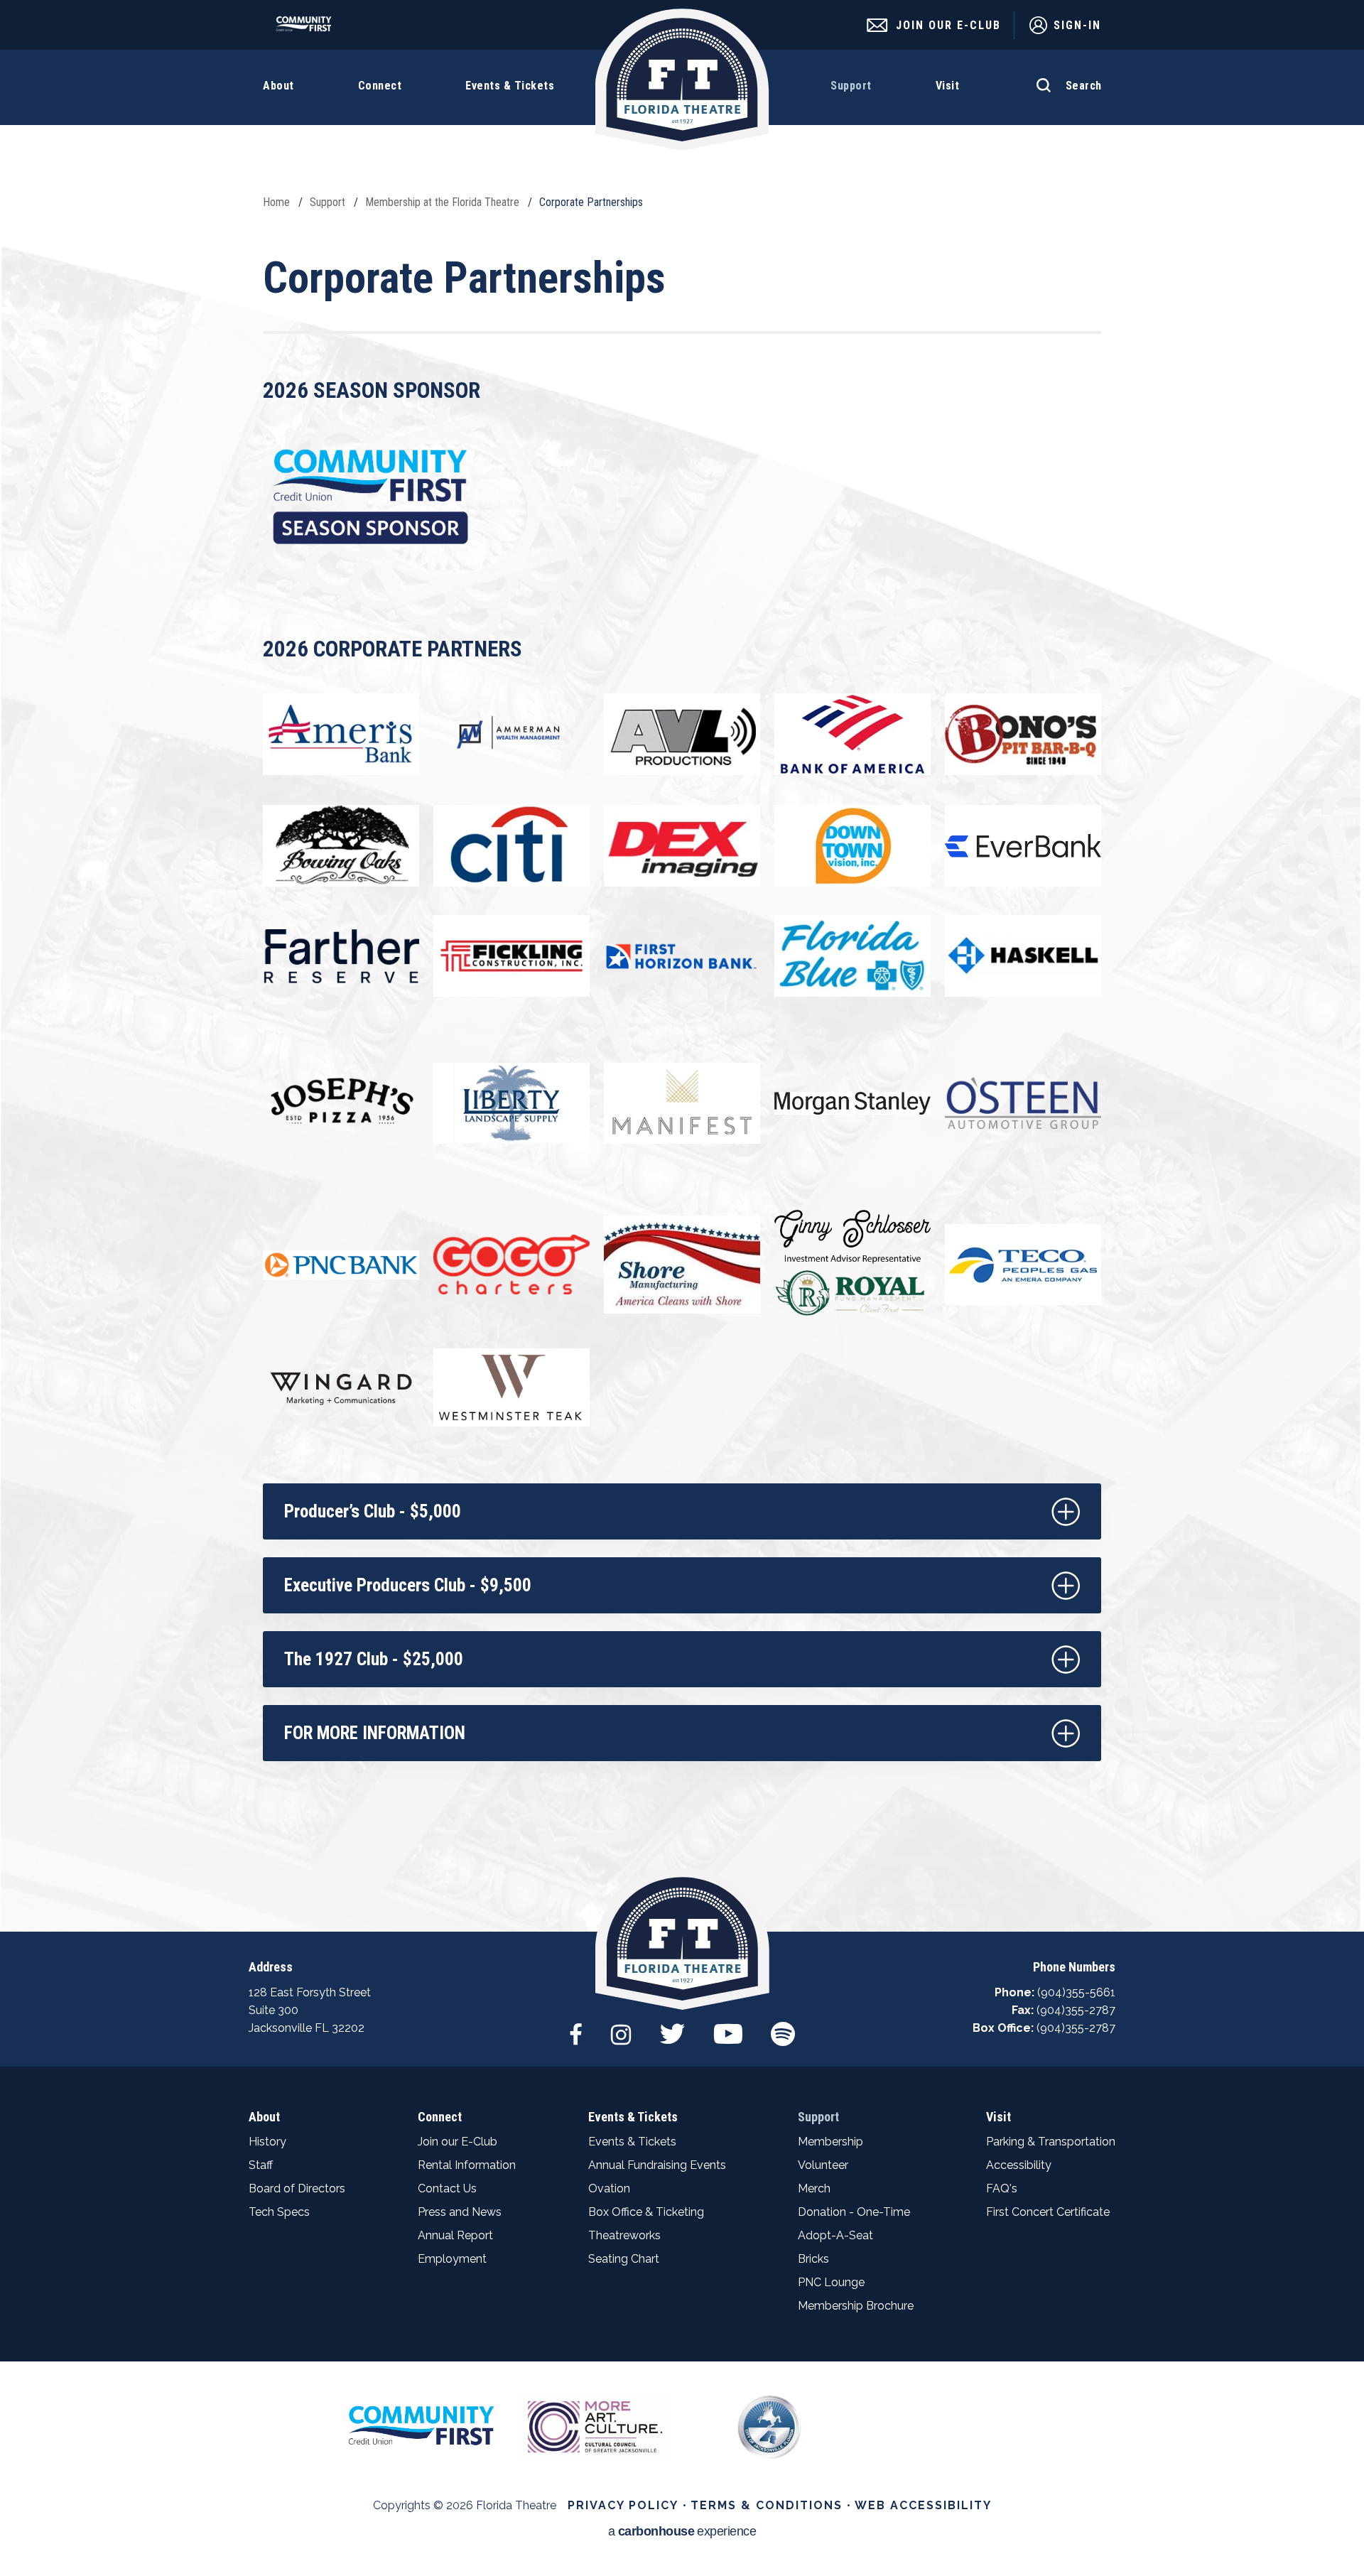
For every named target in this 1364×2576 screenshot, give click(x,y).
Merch (814, 2188)
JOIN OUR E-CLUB (948, 25)
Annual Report (455, 2235)
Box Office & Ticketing (646, 2212)
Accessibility (1019, 2165)
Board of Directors (297, 2188)
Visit (998, 2117)
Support (328, 202)
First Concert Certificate (1048, 2212)
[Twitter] (672, 2027)
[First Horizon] (682, 956)
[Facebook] (576, 2027)
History (267, 2142)
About (264, 2117)
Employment (452, 2259)
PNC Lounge (831, 2282)
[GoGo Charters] (511, 1265)
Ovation (609, 2188)
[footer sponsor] (421, 2425)
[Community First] (307, 28)
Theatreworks (624, 2235)
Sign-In (1077, 25)
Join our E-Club (458, 2142)
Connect (440, 2117)
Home (276, 202)
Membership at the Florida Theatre (442, 202)
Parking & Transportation (1051, 2142)
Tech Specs (279, 2212)
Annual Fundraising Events (657, 2165)
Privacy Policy (623, 2505)
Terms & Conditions (767, 2505)
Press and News (460, 2212)
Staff (261, 2165)
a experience (682, 2532)
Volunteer (823, 2165)
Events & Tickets (633, 2117)
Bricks (813, 2259)
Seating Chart (624, 2259)
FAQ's (1002, 2188)
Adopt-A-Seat (835, 2235)
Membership (830, 2142)
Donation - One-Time (854, 2212)
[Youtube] (728, 2027)
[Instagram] (621, 2027)
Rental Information (467, 2165)
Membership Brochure (856, 2306)
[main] (682, 966)
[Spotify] (783, 2027)
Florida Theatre (682, 80)
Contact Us (447, 2188)
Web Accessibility (923, 2505)
